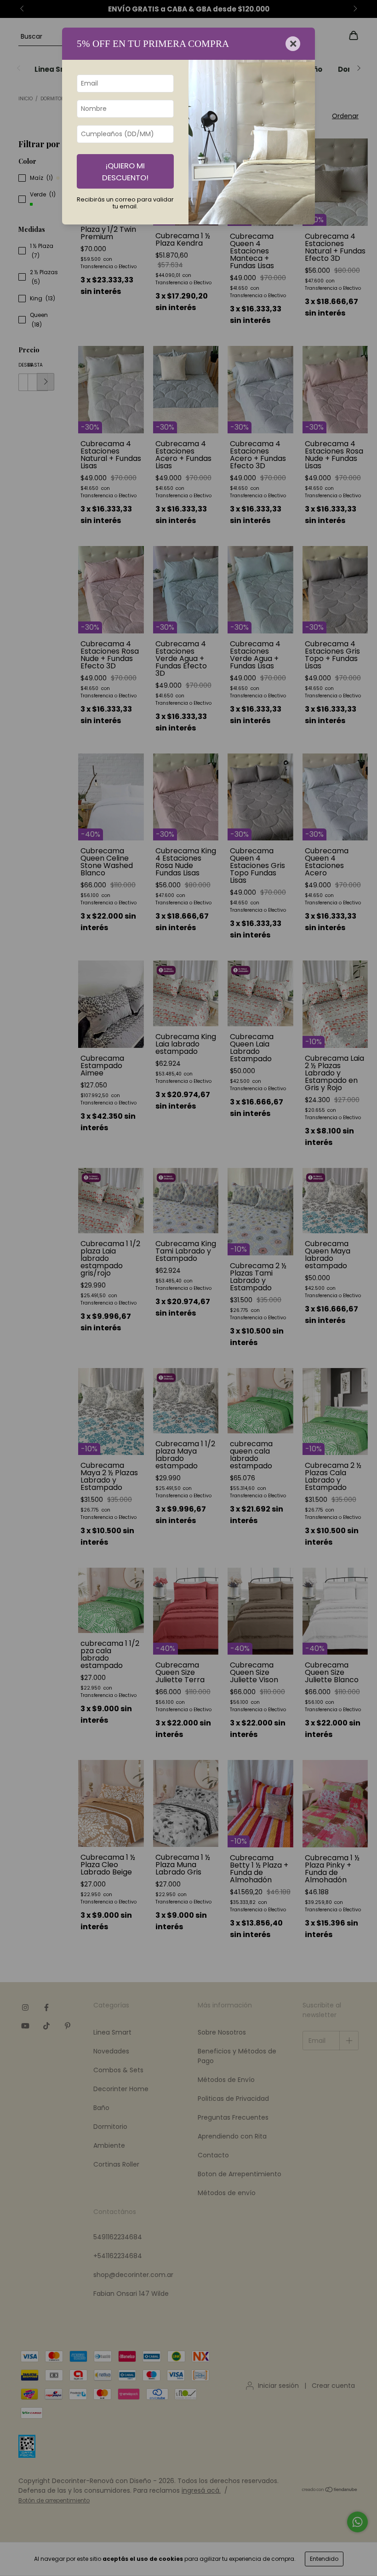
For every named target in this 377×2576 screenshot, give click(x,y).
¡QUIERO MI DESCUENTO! (125, 172)
